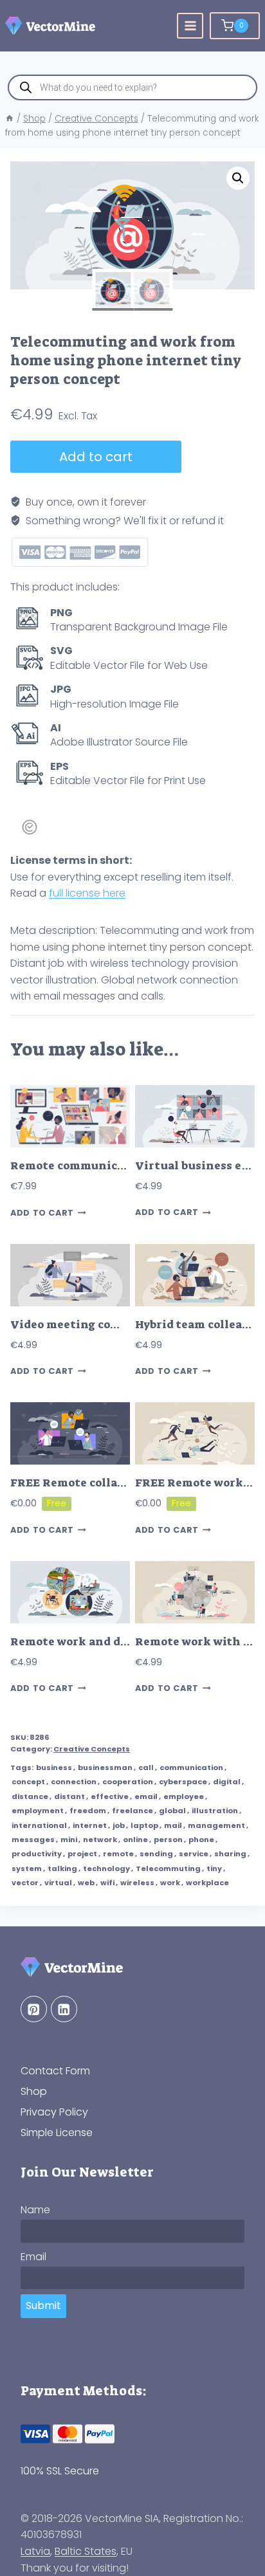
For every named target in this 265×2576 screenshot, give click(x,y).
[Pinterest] (34, 2009)
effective (110, 1796)
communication (191, 1768)
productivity (37, 1854)
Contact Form (55, 2071)
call (146, 1768)
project (82, 1854)
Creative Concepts (92, 1749)
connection (74, 1782)
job (119, 1825)
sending (156, 1854)
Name (35, 2210)
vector (25, 1883)
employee (184, 1796)
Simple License (57, 2133)
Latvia (35, 2551)
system (27, 1868)
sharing (230, 1854)
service (194, 1854)
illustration (215, 1811)
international (39, 1825)
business (54, 1768)
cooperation (128, 1782)
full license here (87, 893)
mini (69, 1840)
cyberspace (183, 1782)
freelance (132, 1811)
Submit (43, 2306)
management (216, 1825)
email (146, 1796)
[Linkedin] (64, 2009)
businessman (105, 1768)
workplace (207, 1883)
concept (28, 1782)
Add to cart (96, 457)
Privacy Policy (54, 2112)
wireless (137, 1883)
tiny (214, 1868)
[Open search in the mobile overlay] (132, 87)
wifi (107, 1883)
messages (33, 1840)
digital (227, 1782)
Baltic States (86, 2551)
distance (30, 1796)
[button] (238, 178)
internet (90, 1825)
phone (201, 1840)
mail (173, 1825)
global (172, 1811)
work (170, 1883)
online (135, 1840)
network (100, 1840)
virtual (58, 1883)
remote (118, 1854)
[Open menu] (190, 26)
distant (69, 1796)
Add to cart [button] (42, 1213)
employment (38, 1811)
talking (62, 1868)
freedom (88, 1811)
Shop (34, 2091)
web (86, 1883)
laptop (144, 1825)
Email (33, 2257)
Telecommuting (168, 1868)
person (168, 1840)
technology (106, 1868)
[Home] (10, 119)
